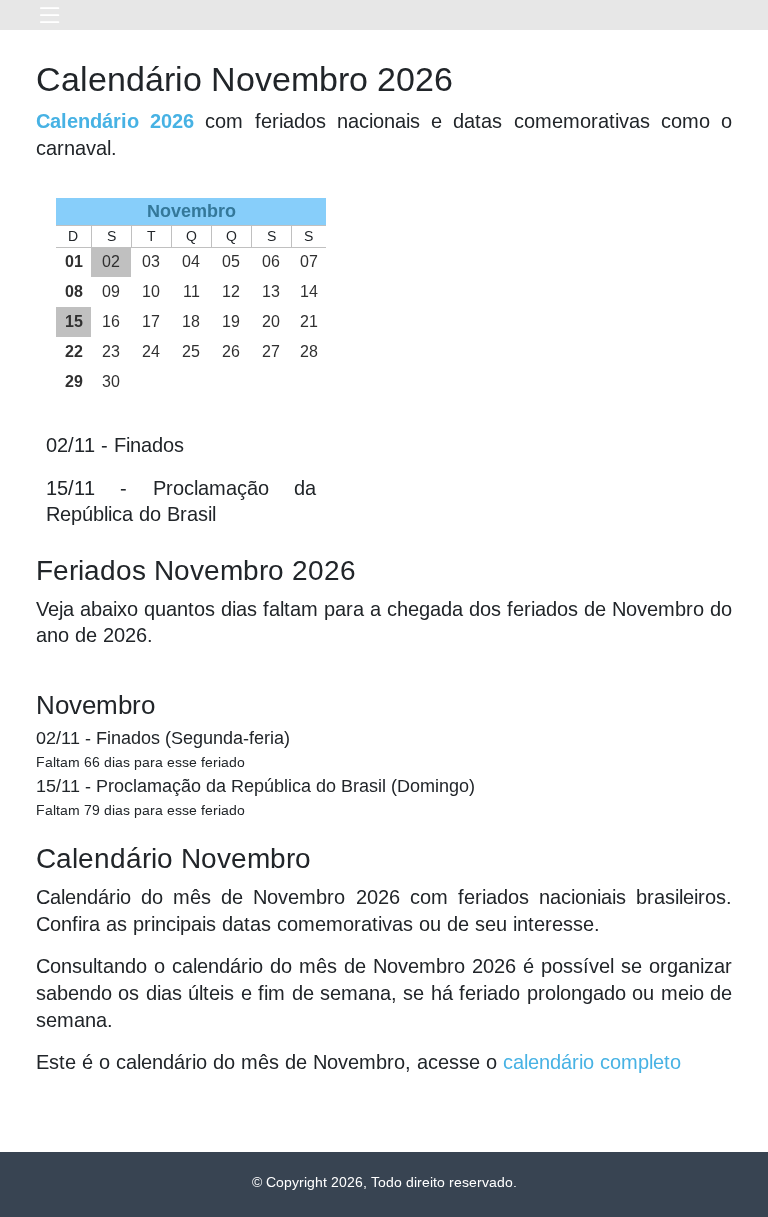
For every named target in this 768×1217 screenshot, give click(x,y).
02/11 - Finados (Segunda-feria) (163, 738)
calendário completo (592, 1062)
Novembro (95, 705)
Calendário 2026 (115, 121)
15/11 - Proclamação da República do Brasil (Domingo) (255, 786)
